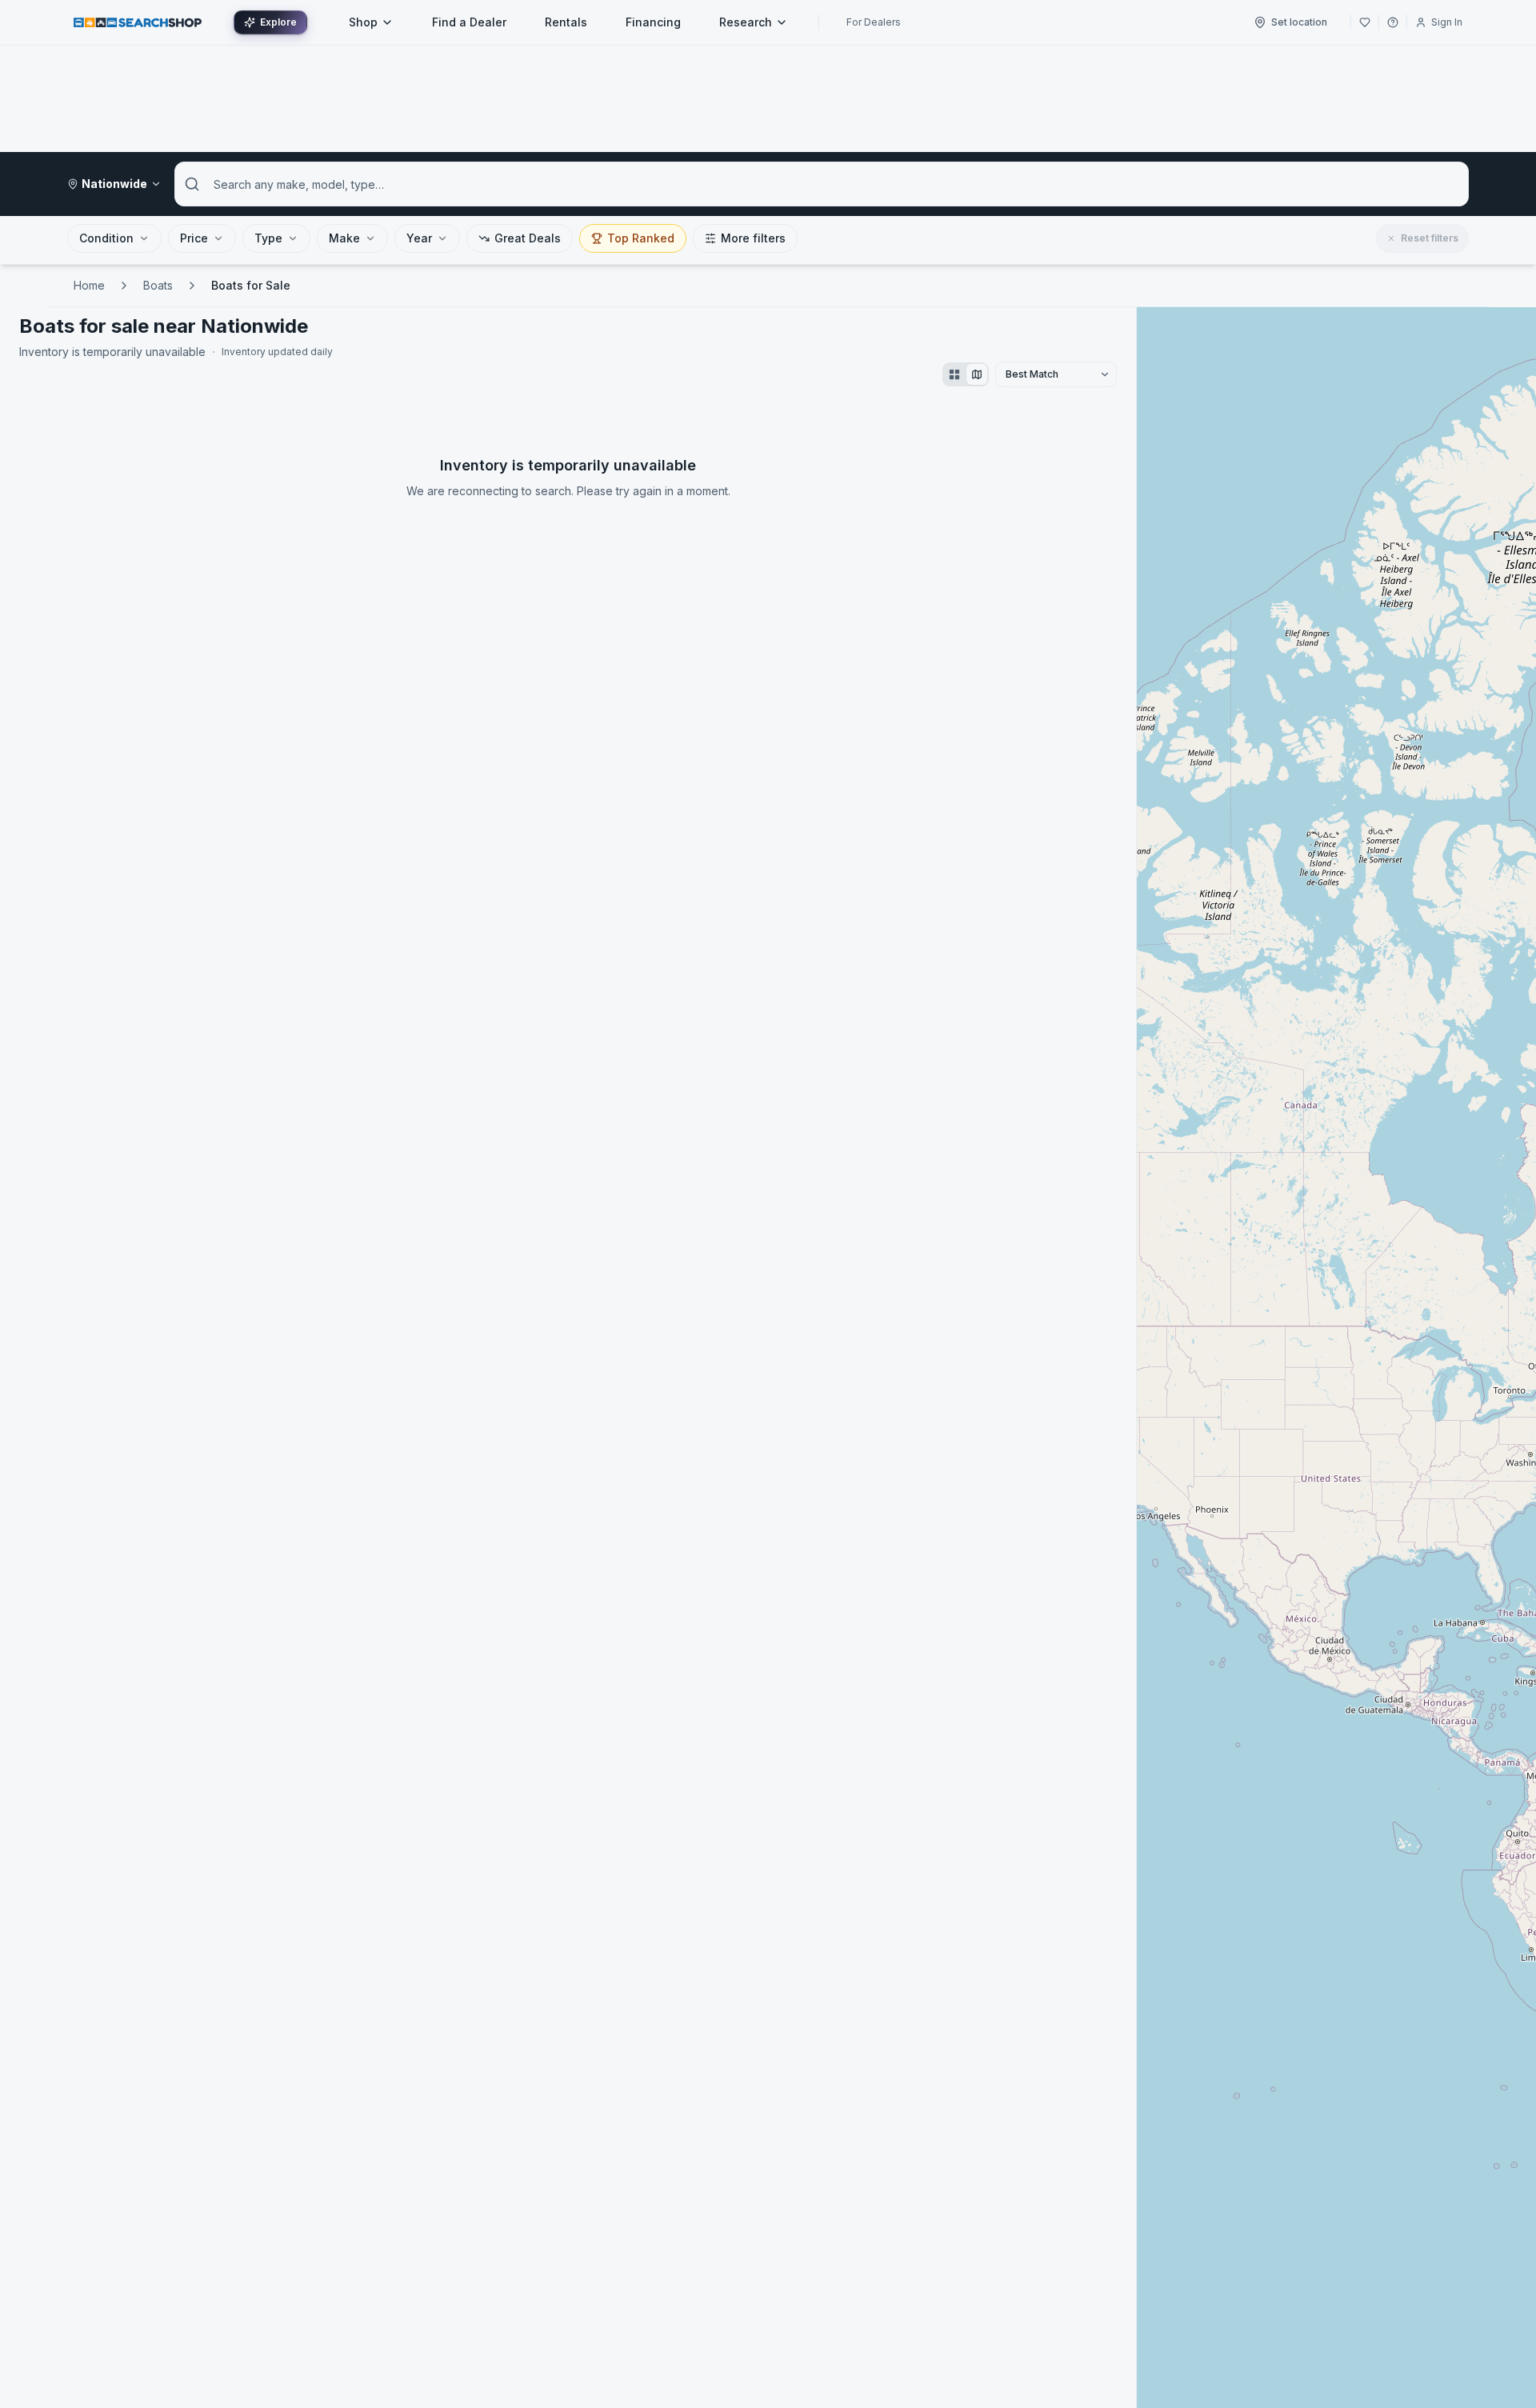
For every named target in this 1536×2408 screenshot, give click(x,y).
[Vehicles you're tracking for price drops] (1365, 22)
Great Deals (528, 238)
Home (89, 285)
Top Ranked (641, 238)
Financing (653, 22)
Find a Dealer (469, 22)
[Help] (1393, 22)
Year (419, 238)
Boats (158, 285)
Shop (363, 22)
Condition (106, 238)
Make (344, 238)
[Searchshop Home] (138, 22)
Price (194, 238)
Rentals (566, 22)
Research (746, 22)
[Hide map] (977, 374)
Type (268, 238)
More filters (753, 238)
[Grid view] (954, 374)
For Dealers (874, 22)
